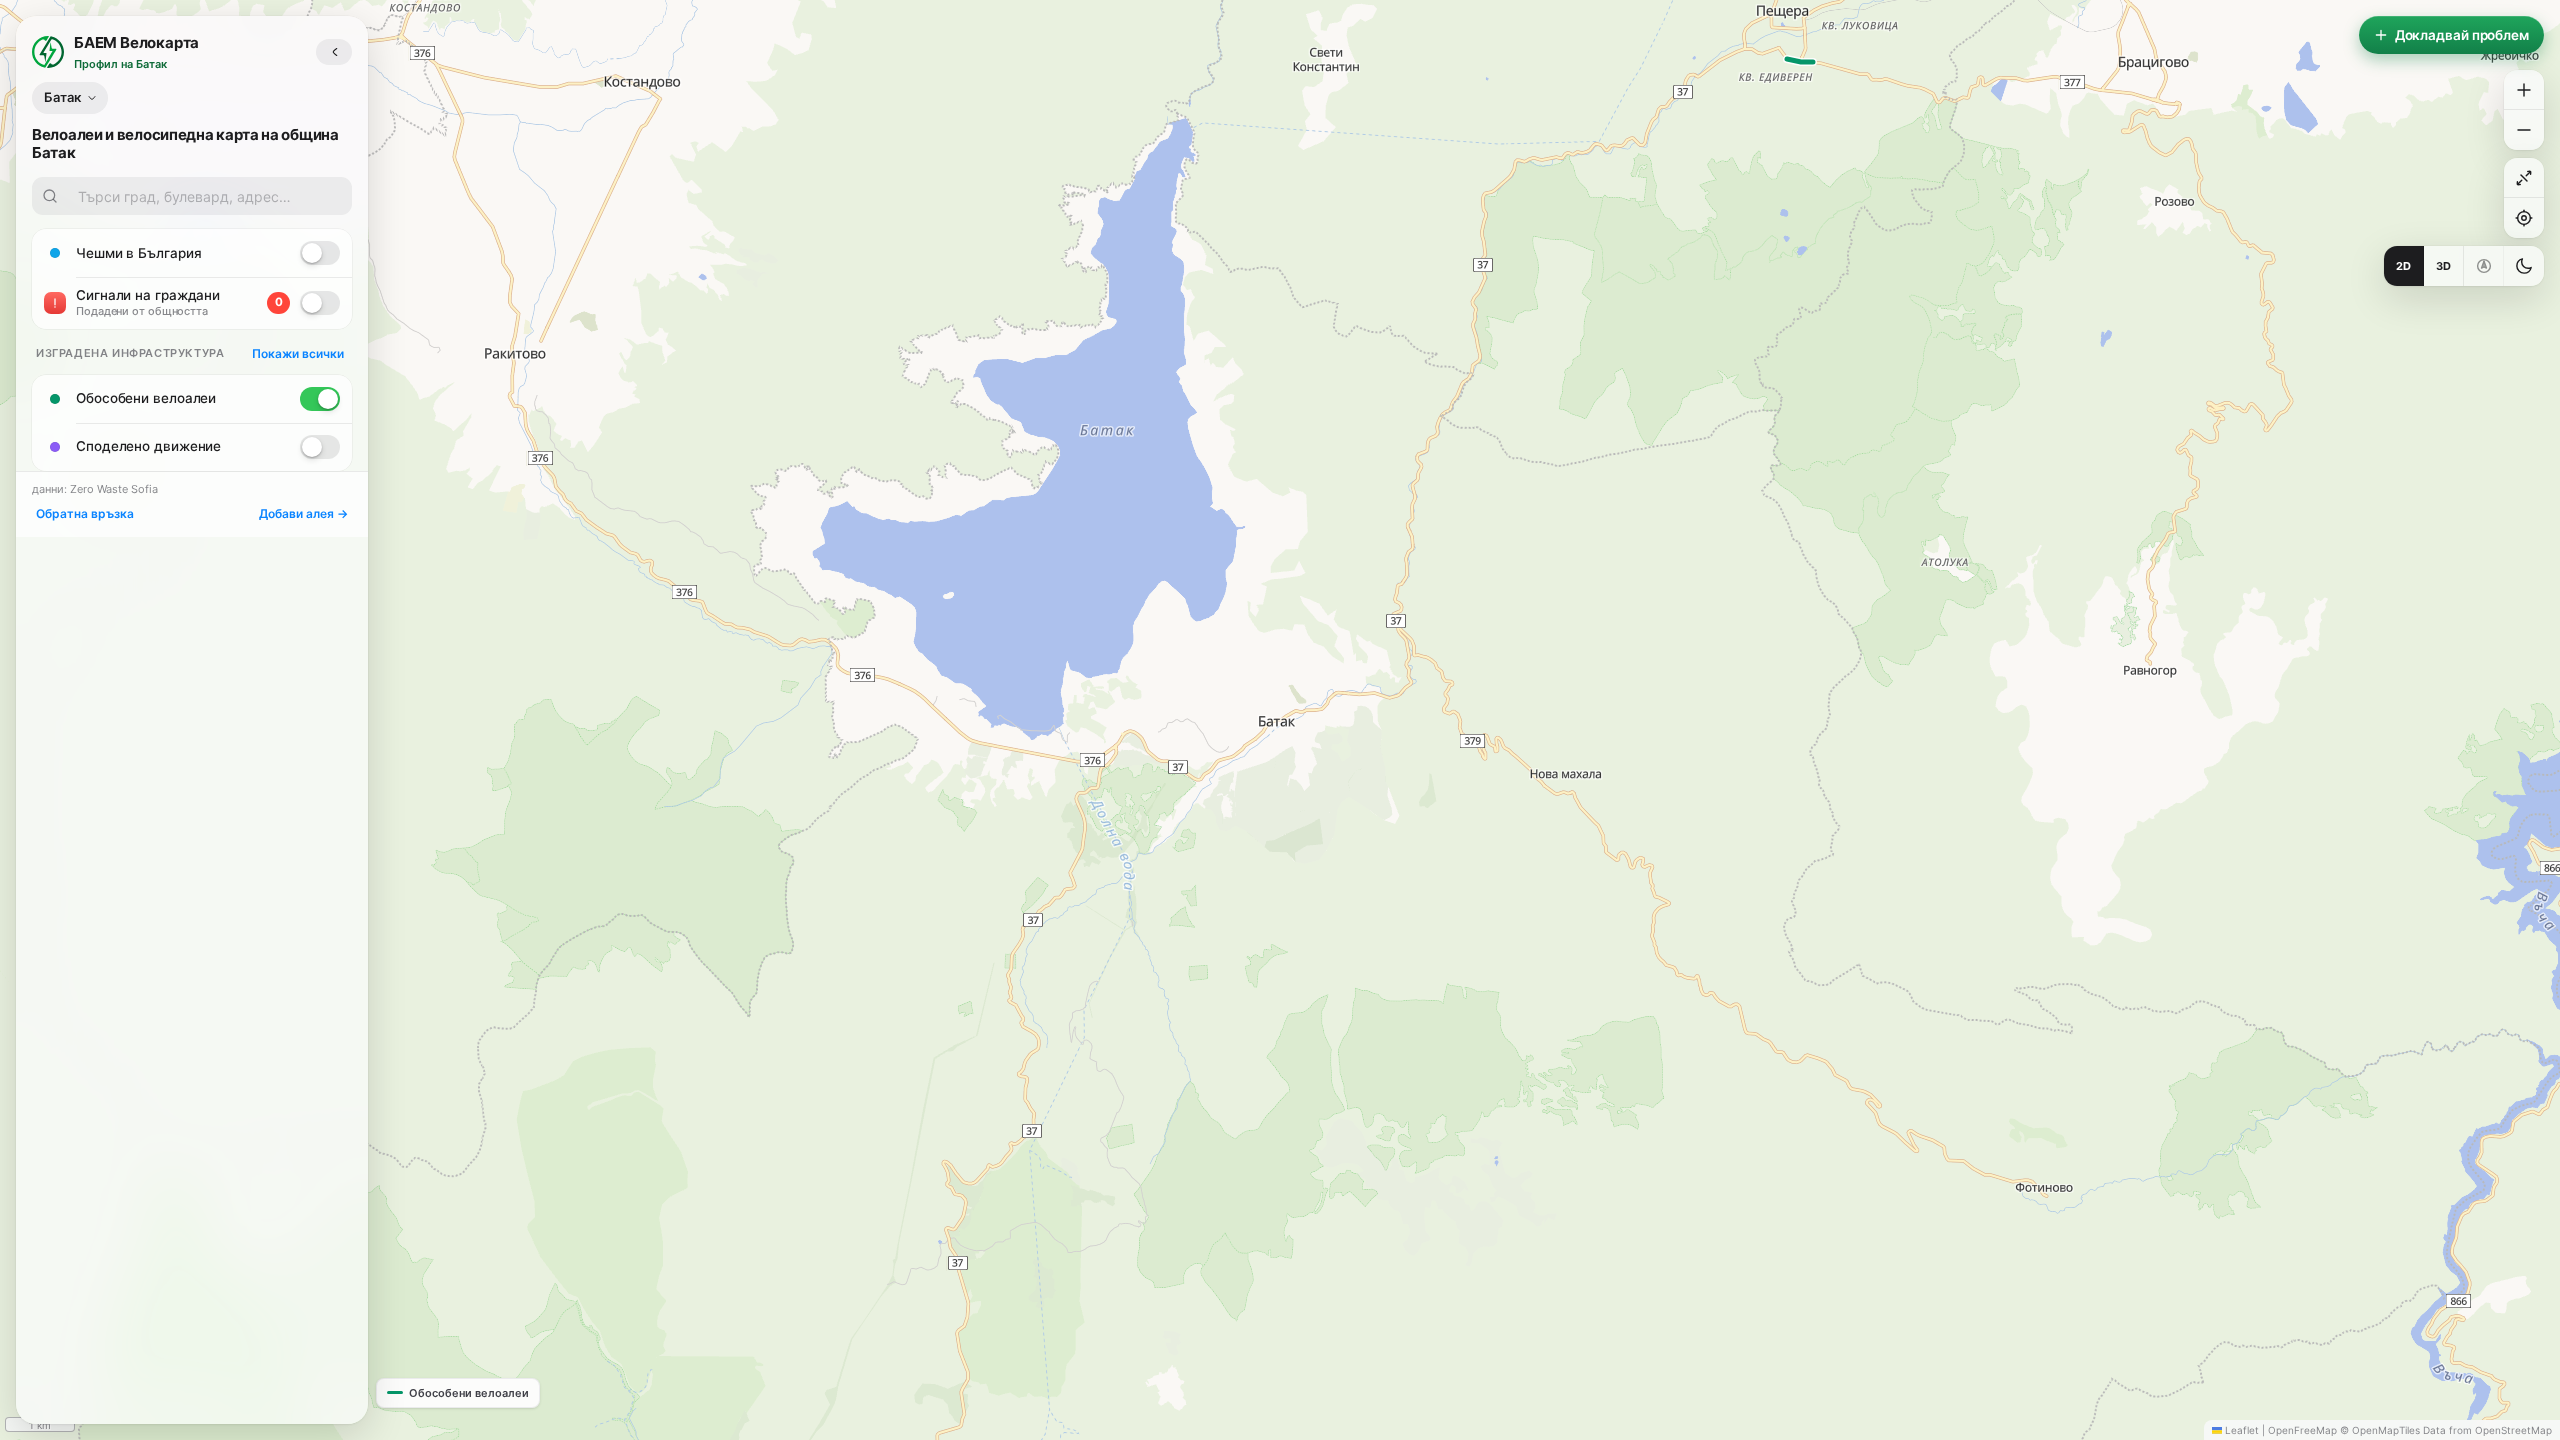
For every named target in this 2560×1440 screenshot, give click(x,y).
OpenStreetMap (2513, 1430)
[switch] (320, 253)
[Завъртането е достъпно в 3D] (2484, 266)
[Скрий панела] (334, 52)
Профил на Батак (120, 64)
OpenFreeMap (2302, 1430)
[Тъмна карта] (2524, 266)
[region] (1280, 720)
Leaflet (2240, 1430)
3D (2443, 266)
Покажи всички (298, 353)
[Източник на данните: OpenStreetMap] (276, 399)
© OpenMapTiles (2380, 1430)
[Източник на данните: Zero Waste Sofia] (276, 253)
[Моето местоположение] (2524, 218)
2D (2403, 266)
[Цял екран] (2524, 178)
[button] (2524, 90)
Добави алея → (303, 513)
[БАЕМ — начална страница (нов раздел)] (48, 52)
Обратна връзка (85, 513)
